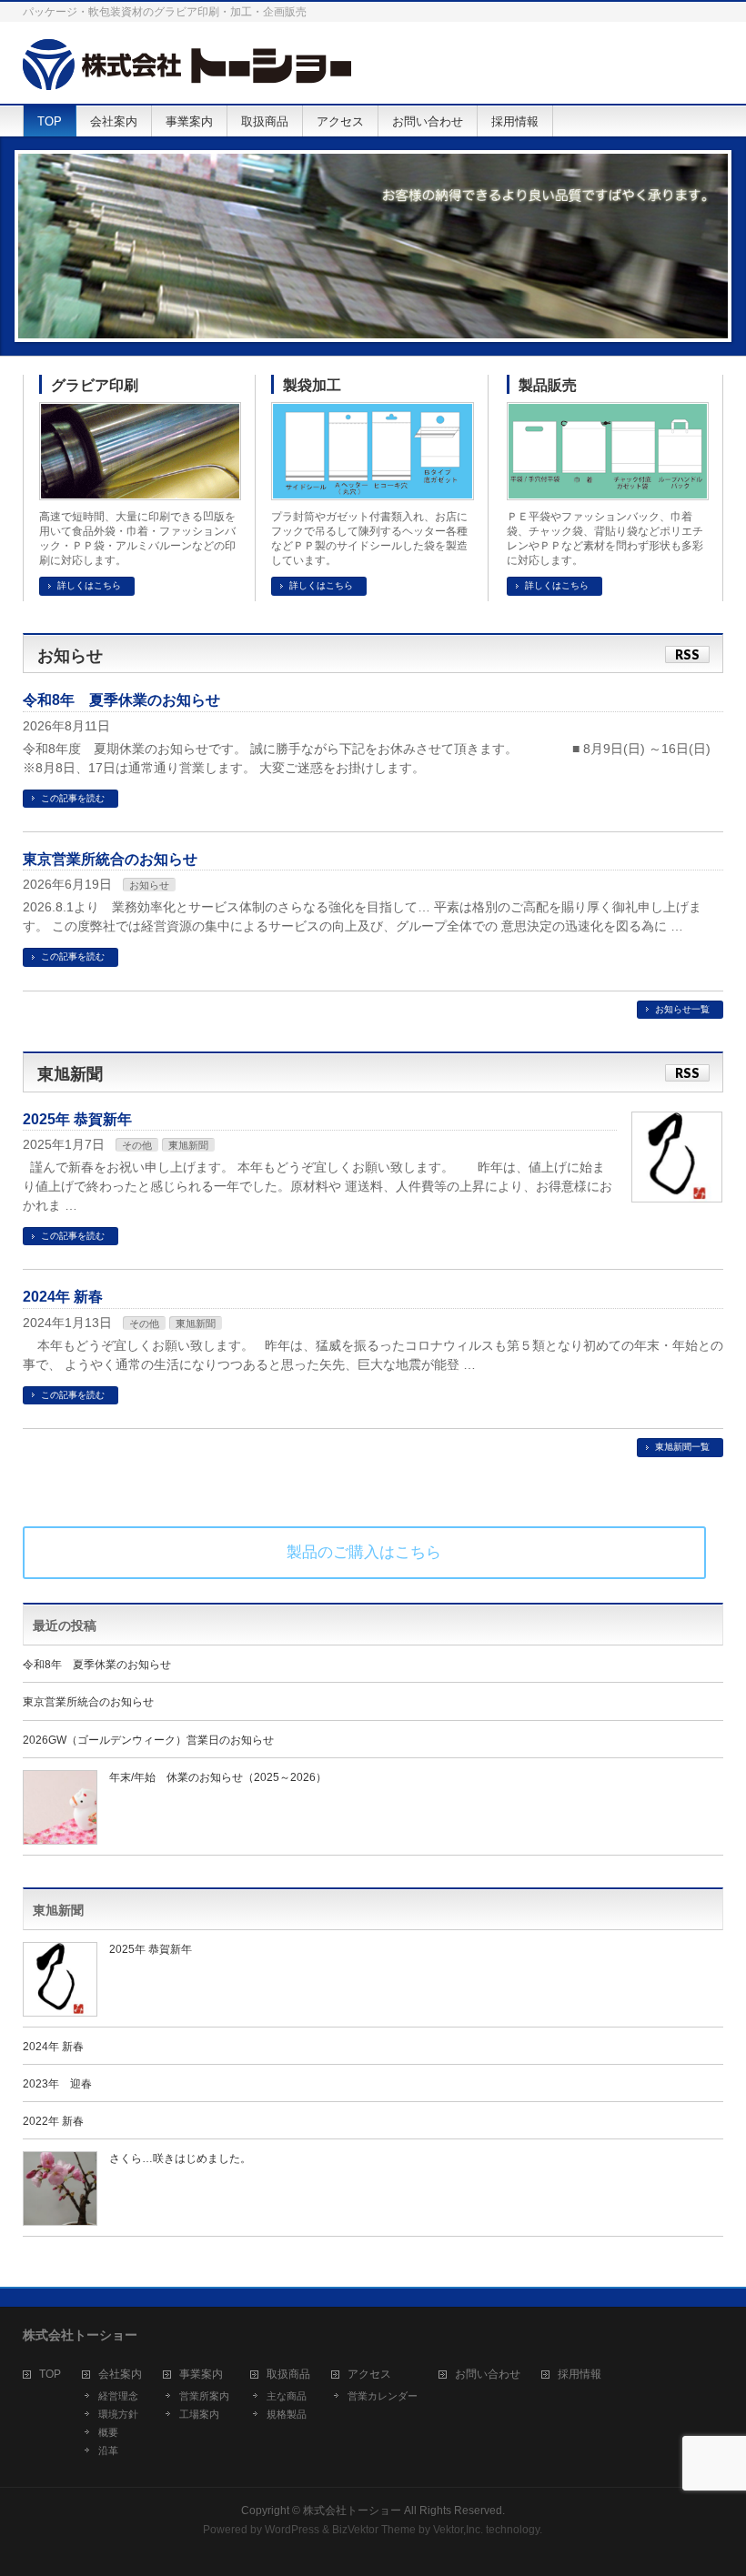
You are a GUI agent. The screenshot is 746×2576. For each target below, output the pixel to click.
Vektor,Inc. (458, 2530)
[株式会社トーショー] (187, 70)
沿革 (108, 2450)
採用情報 (580, 2375)
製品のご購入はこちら (364, 1552)
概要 (108, 2432)
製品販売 (548, 385)
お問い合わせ (488, 2375)
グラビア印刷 (95, 385)
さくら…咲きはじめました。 (180, 2158)
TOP (50, 2375)
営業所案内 (204, 2396)
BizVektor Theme (374, 2530)
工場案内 (199, 2414)
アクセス (369, 2375)
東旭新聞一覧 (682, 1447)
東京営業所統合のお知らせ (110, 859)
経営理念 (118, 2396)
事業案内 (201, 2375)
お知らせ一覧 (682, 1009)
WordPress (292, 2530)
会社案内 (120, 2375)
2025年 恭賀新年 (77, 1119)
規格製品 (287, 2414)
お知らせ (149, 885)
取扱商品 (288, 2375)
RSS (687, 654)
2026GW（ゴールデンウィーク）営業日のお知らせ (148, 1740)
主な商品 (287, 2396)
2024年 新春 (63, 1297)
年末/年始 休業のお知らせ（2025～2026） (218, 1777)
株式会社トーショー (352, 2511)
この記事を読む (73, 798)
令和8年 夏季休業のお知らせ (121, 700)
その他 (137, 1145)
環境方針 (118, 2414)
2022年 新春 (53, 2121)
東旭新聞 (188, 1145)
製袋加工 (312, 385)
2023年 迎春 (57, 2084)
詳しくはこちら (89, 585)
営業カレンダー (383, 2396)
